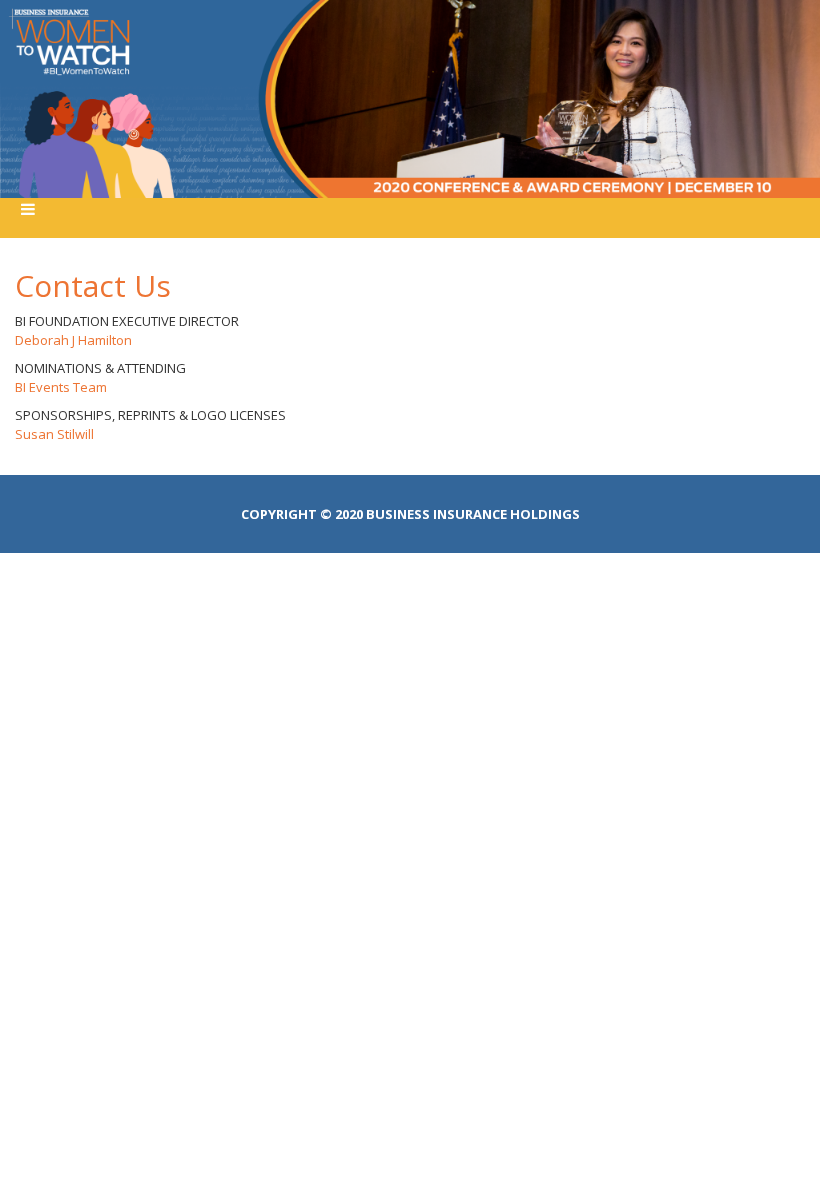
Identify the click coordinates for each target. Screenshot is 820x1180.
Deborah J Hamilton (73, 340)
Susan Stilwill (54, 434)
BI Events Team (61, 387)
